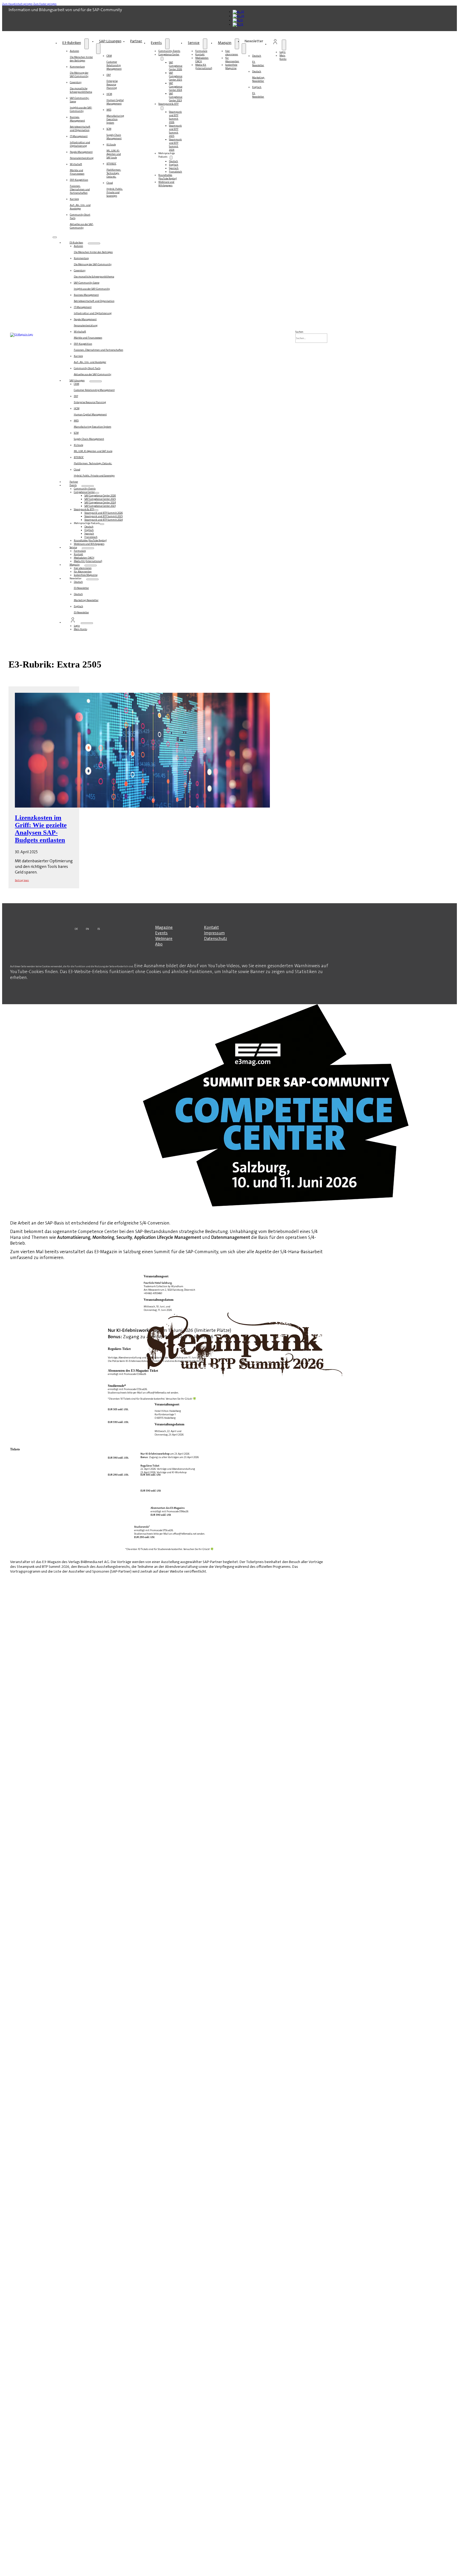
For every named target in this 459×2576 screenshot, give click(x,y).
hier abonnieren (232, 53)
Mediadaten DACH (202, 60)
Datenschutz (216, 938)
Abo (159, 944)
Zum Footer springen (45, 4)
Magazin (225, 43)
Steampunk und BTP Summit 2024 (175, 145)
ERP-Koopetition (80, 186)
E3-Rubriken (72, 43)
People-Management (82, 155)
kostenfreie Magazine (231, 66)
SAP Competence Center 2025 (176, 76)
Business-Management (80, 124)
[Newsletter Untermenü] (244, 49)
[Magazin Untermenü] (237, 44)
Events (156, 43)
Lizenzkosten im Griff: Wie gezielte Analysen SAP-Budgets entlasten (41, 829)
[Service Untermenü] (205, 44)
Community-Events (169, 51)
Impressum (214, 933)
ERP (112, 81)
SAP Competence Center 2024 (176, 86)
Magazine (164, 927)
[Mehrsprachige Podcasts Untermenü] (171, 158)
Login (282, 52)
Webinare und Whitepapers (166, 184)
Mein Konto (283, 57)
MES (115, 116)
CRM (114, 62)
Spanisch (174, 168)
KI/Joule (114, 151)
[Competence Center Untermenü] (162, 59)
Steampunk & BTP (168, 104)
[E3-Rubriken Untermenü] (87, 44)
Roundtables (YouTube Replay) (168, 177)
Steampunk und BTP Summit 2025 (175, 131)
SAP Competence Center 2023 (176, 97)
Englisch (174, 165)
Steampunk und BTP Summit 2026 (175, 117)
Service (194, 43)
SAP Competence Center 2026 (176, 66)
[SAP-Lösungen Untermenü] (98, 49)
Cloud (115, 189)
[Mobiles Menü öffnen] (55, 237)
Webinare (164, 938)
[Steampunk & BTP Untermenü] (162, 108)
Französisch (175, 172)
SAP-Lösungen (110, 41)
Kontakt (200, 54)
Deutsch (173, 161)
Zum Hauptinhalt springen (17, 4)
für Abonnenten (232, 60)
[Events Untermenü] (167, 44)
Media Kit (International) (204, 66)
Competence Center (169, 54)
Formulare (201, 51)
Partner (136, 41)
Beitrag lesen (22, 880)
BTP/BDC (114, 170)
